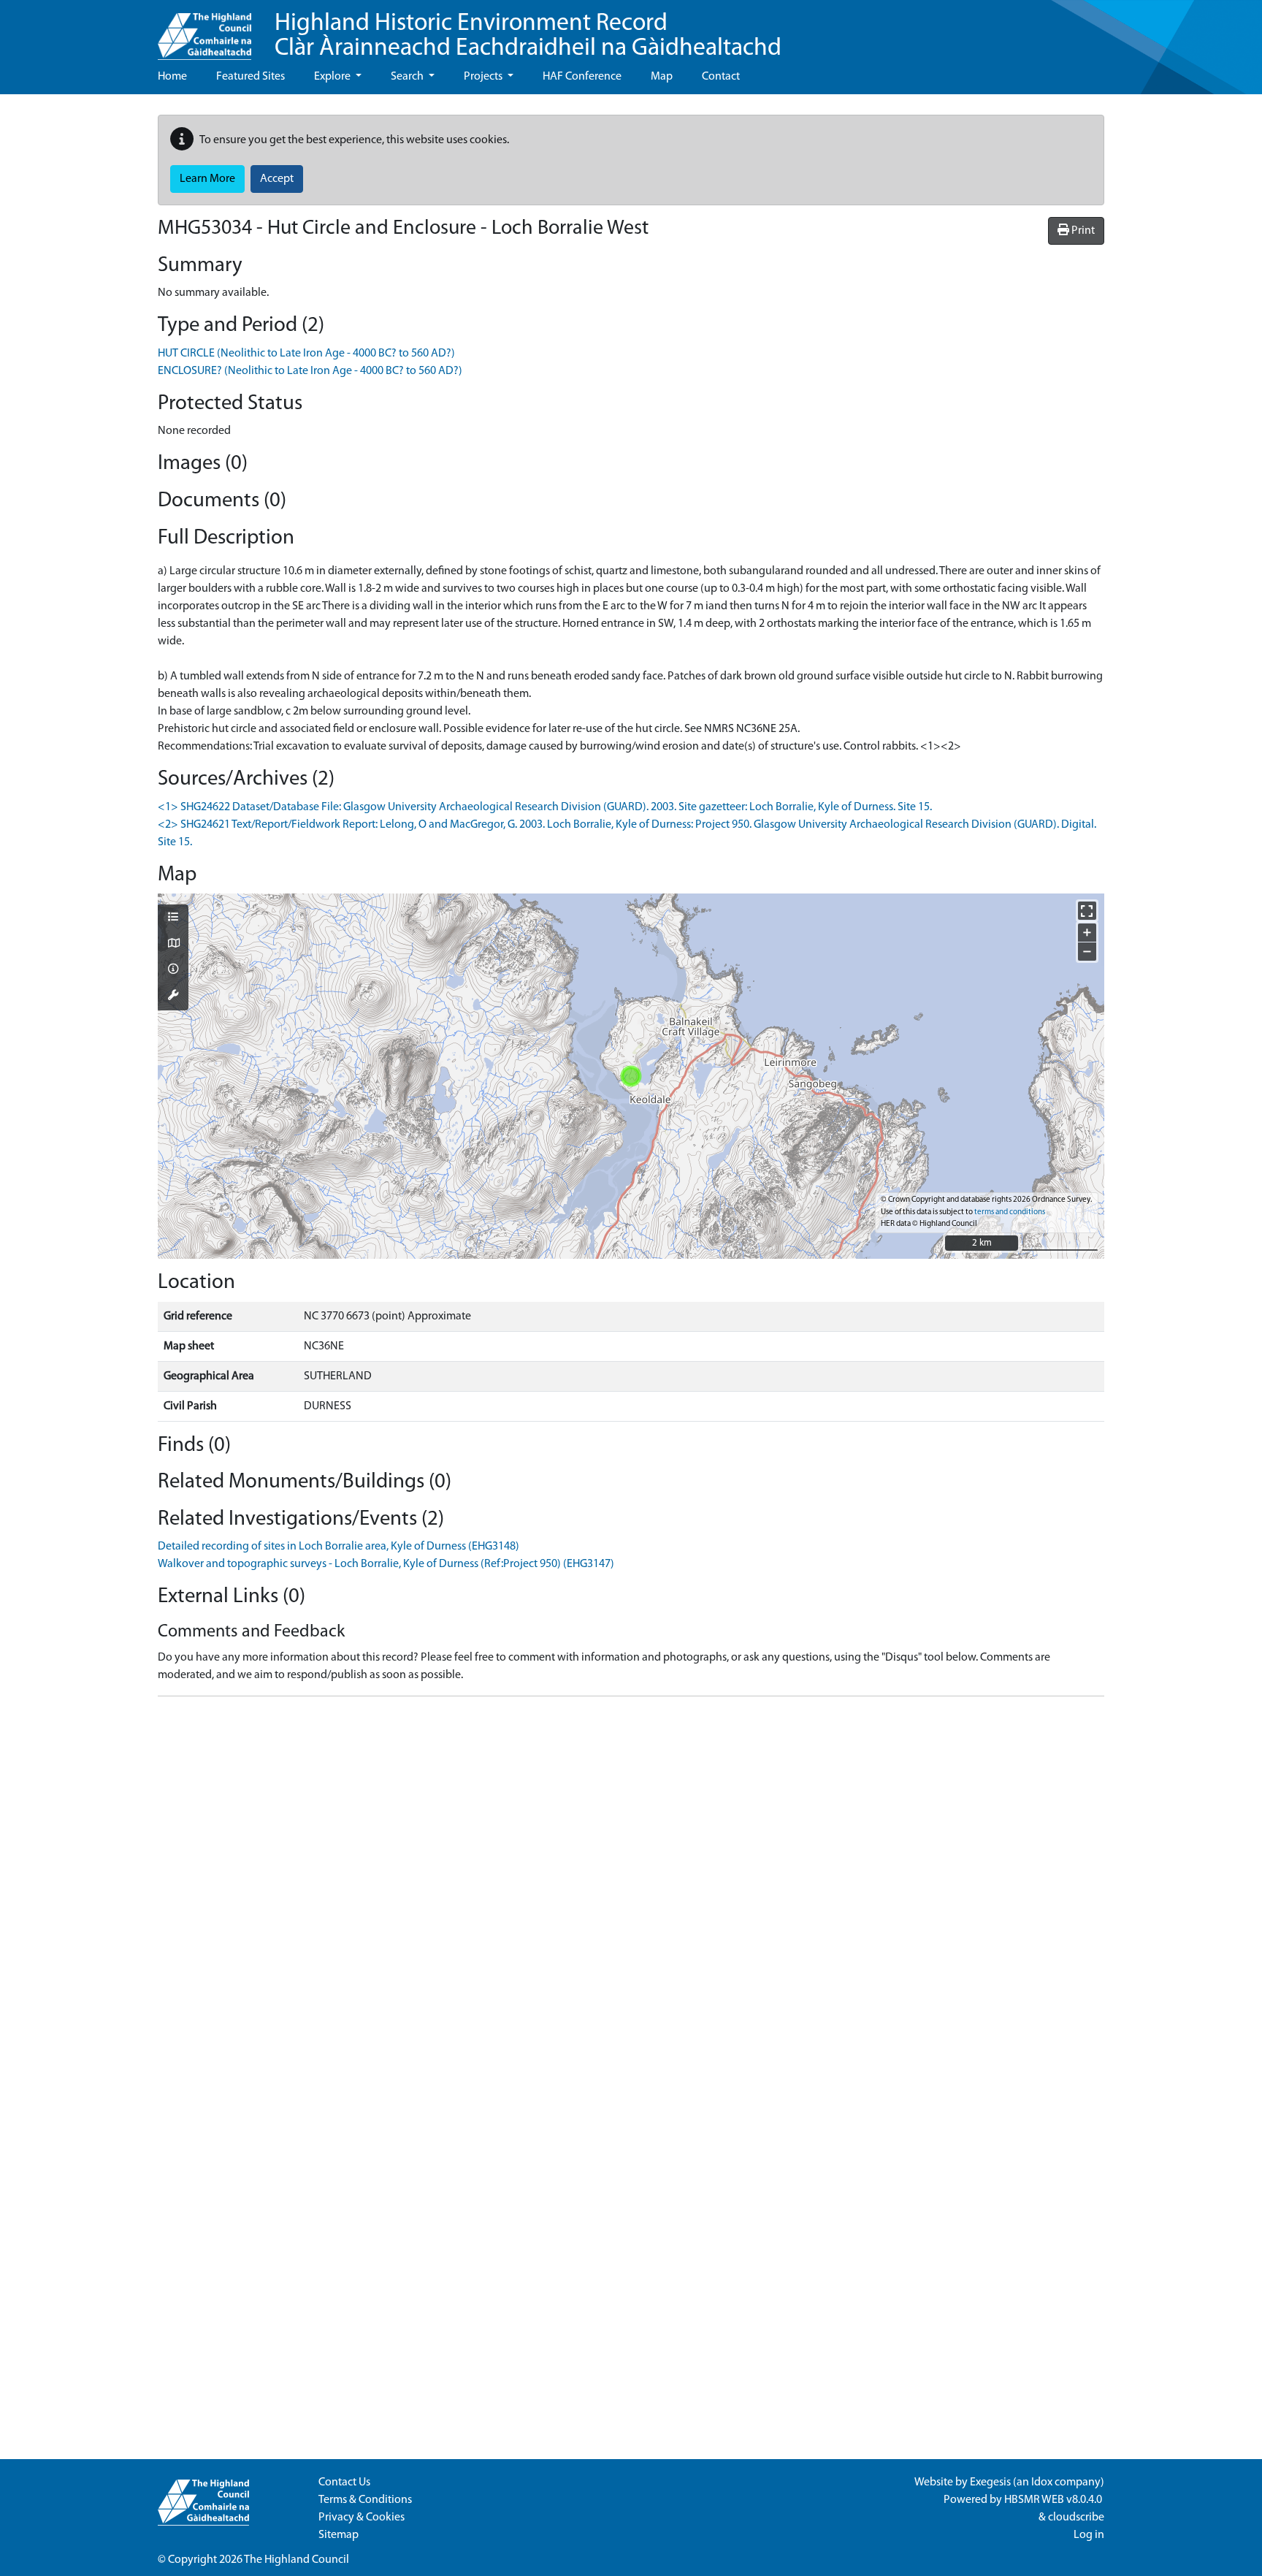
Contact (721, 77)
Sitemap (339, 2535)
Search (408, 77)
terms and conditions (1010, 1212)
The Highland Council (297, 2560)
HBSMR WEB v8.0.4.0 (1054, 2500)
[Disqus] (631, 1891)
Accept (277, 179)
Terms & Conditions (365, 2500)
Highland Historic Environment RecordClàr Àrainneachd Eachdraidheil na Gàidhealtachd (528, 36)
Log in (1089, 2535)
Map (662, 77)
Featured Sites (251, 77)
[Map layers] (173, 918)
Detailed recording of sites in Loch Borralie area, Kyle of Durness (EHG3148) (339, 1547)
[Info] (173, 970)
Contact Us (344, 2482)
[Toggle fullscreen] (1087, 911)
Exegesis (990, 2482)
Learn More (207, 179)
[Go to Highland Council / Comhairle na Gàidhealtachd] (204, 30)
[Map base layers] (173, 945)
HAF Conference (582, 77)
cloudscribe (1076, 2518)
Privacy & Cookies (362, 2518)
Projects (484, 77)
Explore (333, 77)
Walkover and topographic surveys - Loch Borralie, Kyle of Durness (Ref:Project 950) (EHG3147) (386, 1564)
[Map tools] (173, 997)
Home (172, 77)
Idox (1042, 2482)
